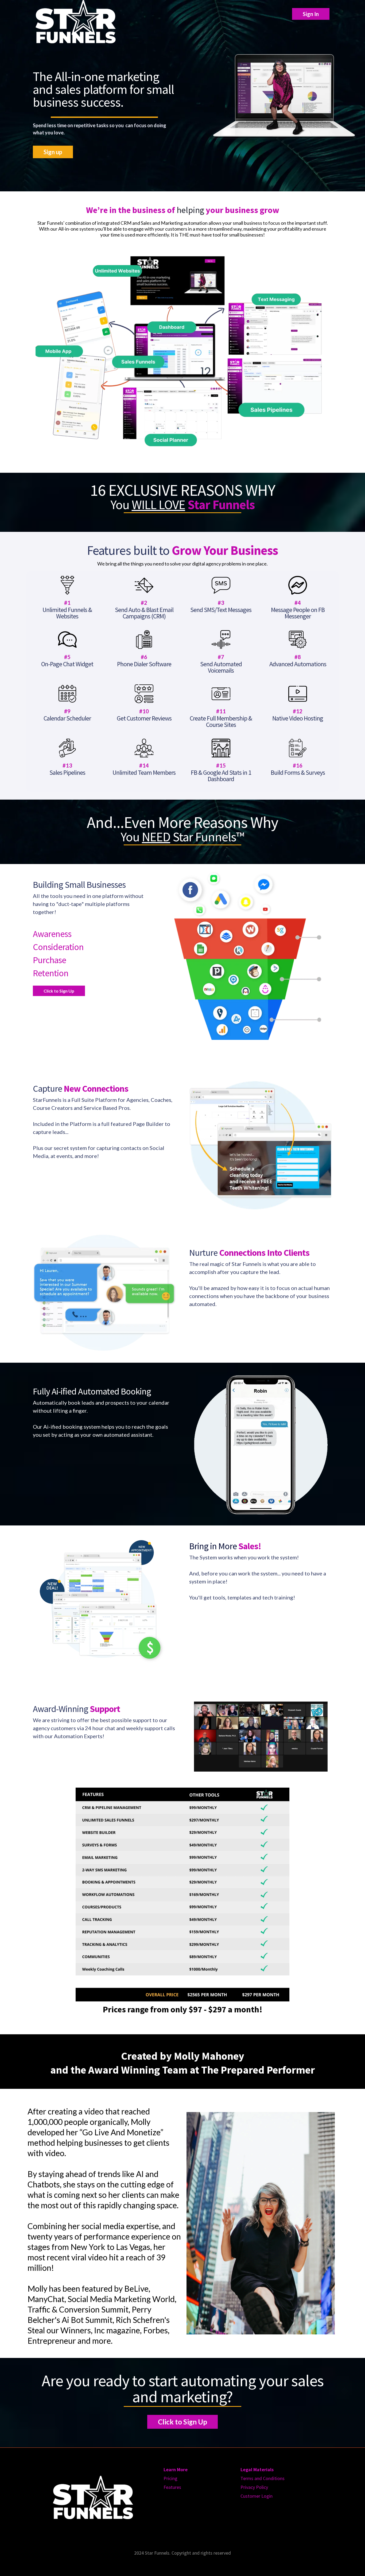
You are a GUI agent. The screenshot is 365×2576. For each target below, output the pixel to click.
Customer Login (257, 2496)
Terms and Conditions (263, 2478)
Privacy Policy (254, 2487)
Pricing (170, 2478)
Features (172, 2487)
